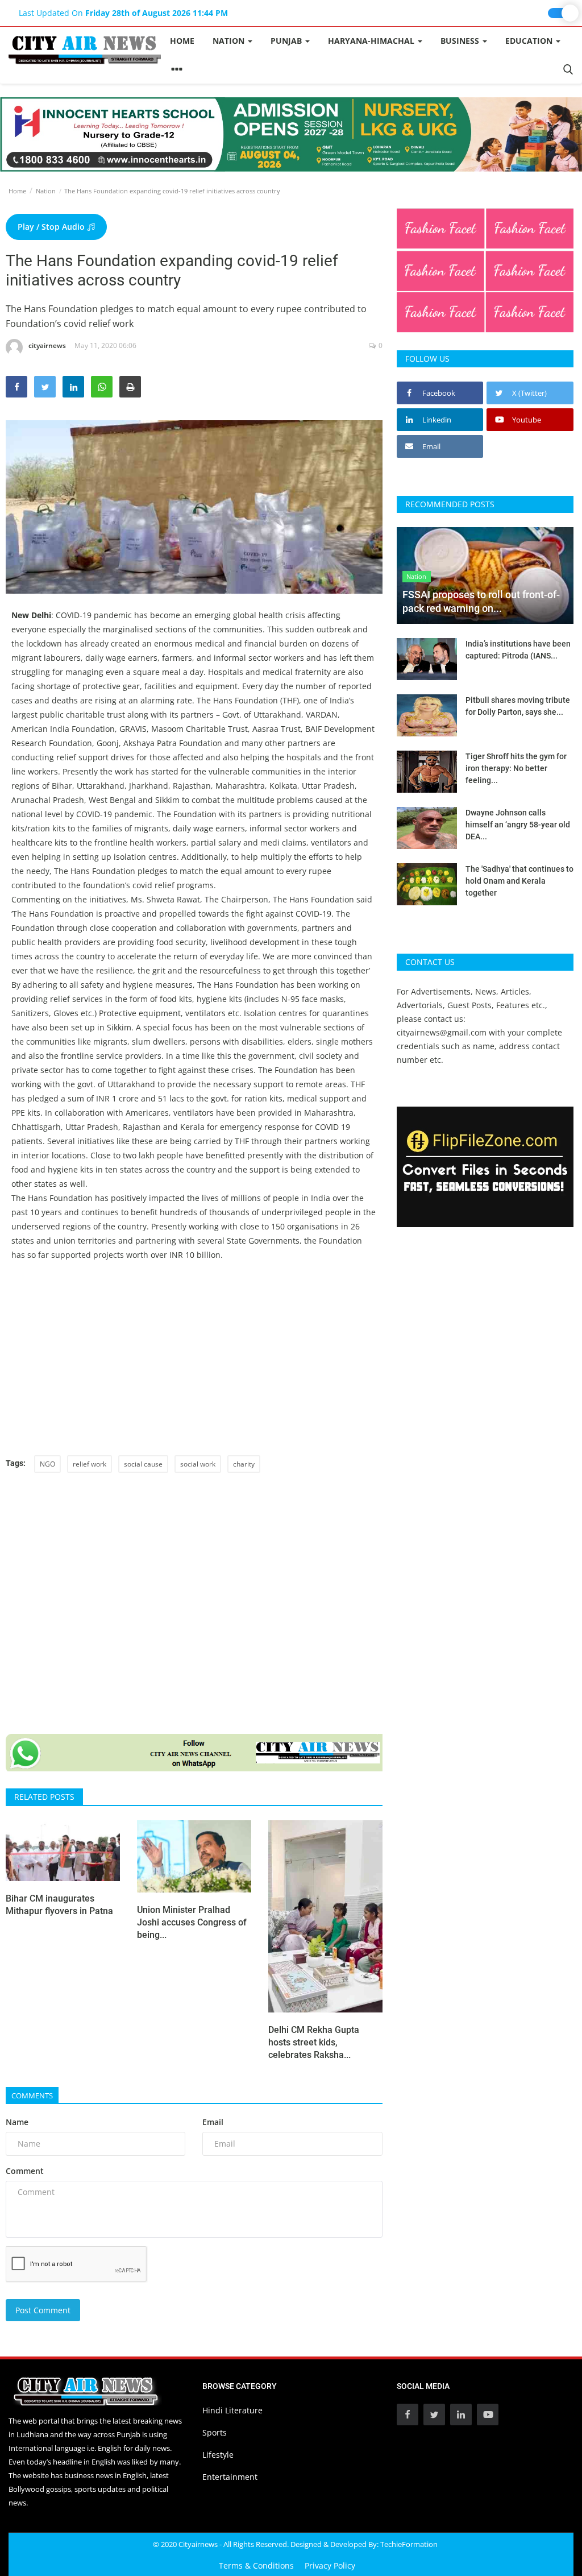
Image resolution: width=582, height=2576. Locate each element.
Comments (32, 2095)
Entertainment (230, 2477)
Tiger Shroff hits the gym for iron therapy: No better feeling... (516, 768)
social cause (143, 1464)
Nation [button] (230, 41)
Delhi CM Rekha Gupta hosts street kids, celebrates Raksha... (314, 2042)
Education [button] (530, 41)
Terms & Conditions (256, 2565)
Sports (215, 2432)
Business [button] (461, 41)
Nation (46, 191)
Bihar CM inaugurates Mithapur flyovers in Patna (59, 1905)
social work (198, 1464)
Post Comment (43, 2310)
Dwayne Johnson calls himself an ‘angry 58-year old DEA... (518, 825)
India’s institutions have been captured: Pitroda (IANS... (518, 650)
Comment (25, 2171)
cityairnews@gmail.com (442, 1032)
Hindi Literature (232, 2410)
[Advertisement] (194, 1359)
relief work (90, 1464)
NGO (47, 1464)
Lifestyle (218, 2455)
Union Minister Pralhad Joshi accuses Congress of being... (192, 1922)
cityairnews (47, 345)
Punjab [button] (287, 41)
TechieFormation (409, 2544)
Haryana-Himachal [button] (372, 41)
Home (182, 41)
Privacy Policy (330, 2565)
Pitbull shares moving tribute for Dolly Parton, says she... (518, 706)
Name (17, 2122)
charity (244, 1464)
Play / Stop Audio (52, 227)
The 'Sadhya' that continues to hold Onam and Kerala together (519, 881)
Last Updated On (123, 13)
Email (213, 2122)
